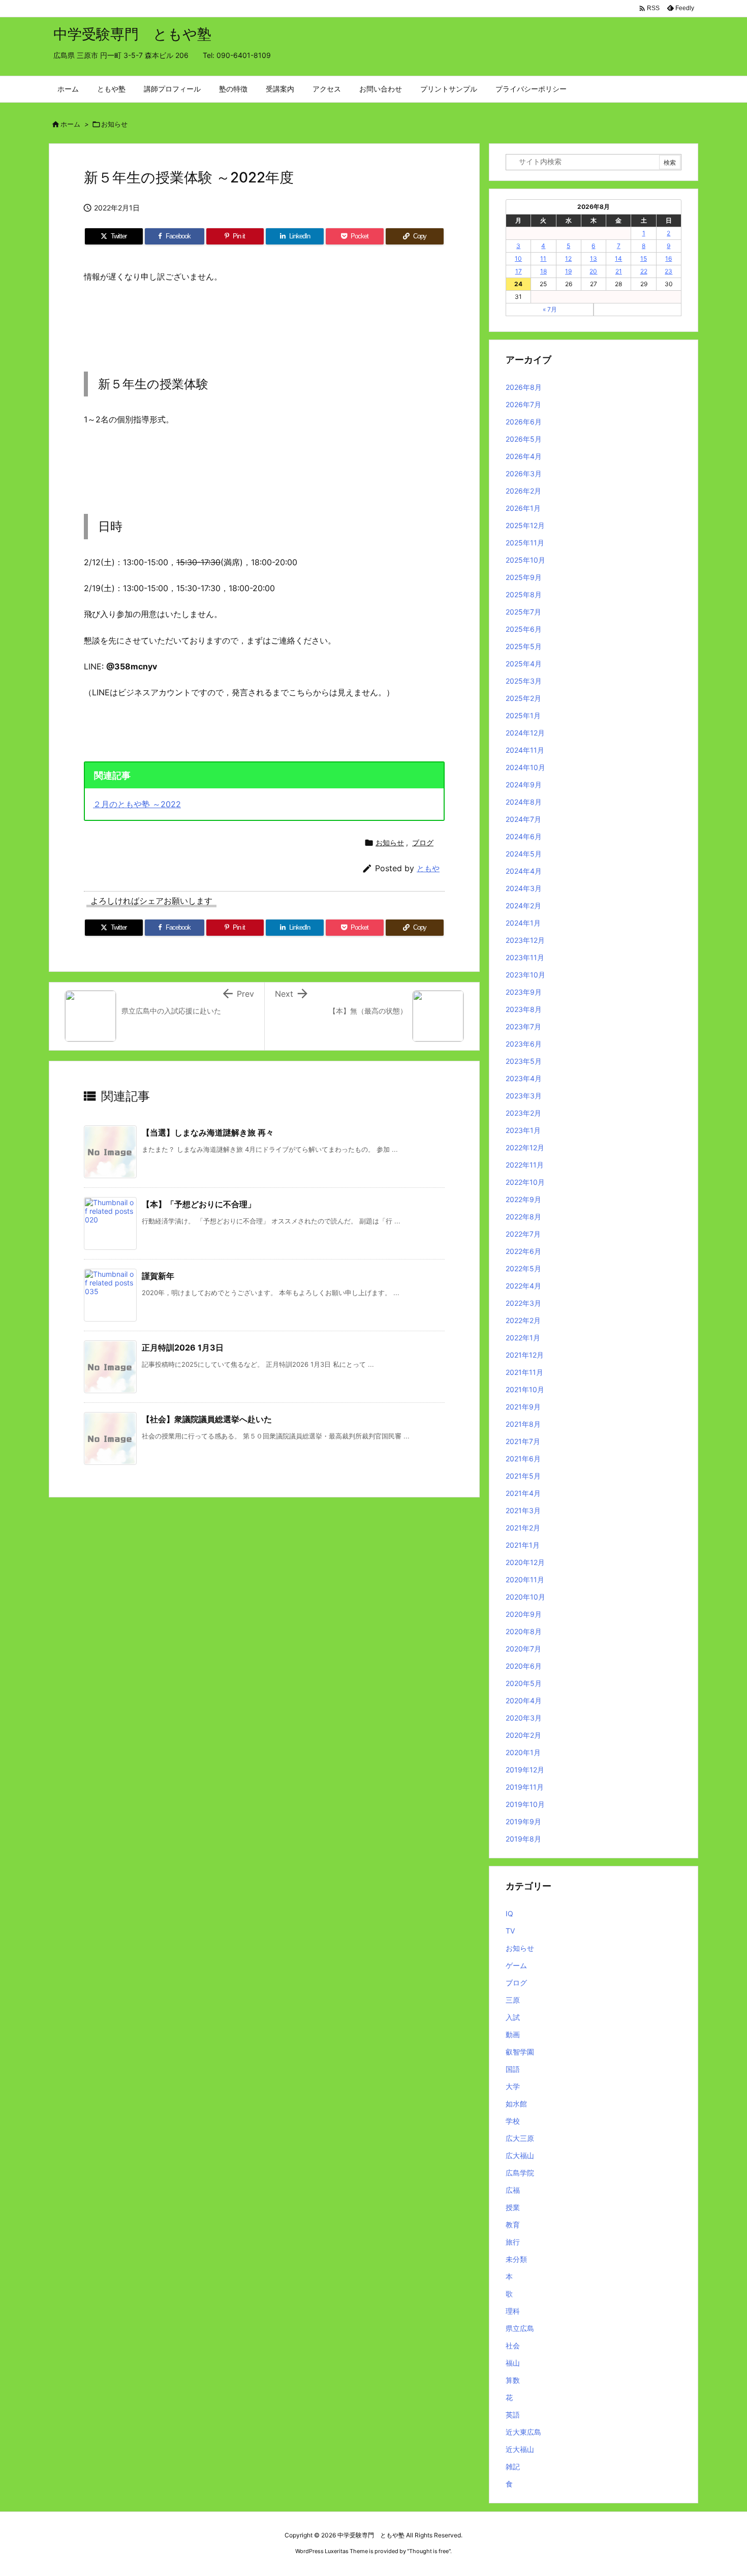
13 (594, 258)
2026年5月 (524, 439)
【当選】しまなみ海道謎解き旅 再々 (208, 1132)
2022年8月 (523, 1217)
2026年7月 (523, 404)
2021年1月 (523, 1545)
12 (568, 258)
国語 (513, 2069)
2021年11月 (524, 1372)
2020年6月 (524, 1666)
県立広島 (520, 2328)
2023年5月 (524, 1061)
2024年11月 (525, 750)
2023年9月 (524, 992)
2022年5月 (523, 1268)
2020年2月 (523, 1735)
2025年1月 (523, 715)
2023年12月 (525, 940)
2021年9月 (523, 1407)
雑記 (513, 2466)
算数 (513, 2380)
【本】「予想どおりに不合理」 (199, 1204)
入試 (513, 2017)
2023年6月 (524, 1044)
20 (593, 271)
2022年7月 (523, 1234)
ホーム (70, 124)
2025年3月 (524, 681)
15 (644, 258)
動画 (513, 2034)
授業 (513, 2207)
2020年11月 (525, 1580)
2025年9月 (524, 577)
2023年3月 (524, 1096)
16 (668, 258)
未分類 (516, 2259)
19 (568, 271)
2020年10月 (525, 1597)
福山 (513, 2363)
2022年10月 (525, 1182)
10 (518, 258)
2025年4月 (524, 664)
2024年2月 (523, 906)
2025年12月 (525, 525)
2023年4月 (524, 1078)
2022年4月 (523, 1286)
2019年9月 (523, 1821)
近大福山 (520, 2449)
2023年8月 (524, 1009)
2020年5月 (524, 1683)
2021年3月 (523, 1510)
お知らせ (114, 124)
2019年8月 (523, 1839)
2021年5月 (523, 1476)
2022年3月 (523, 1303)
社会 (513, 2345)
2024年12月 (525, 733)
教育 (513, 2225)
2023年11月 (525, 957)
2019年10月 (525, 1804)
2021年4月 (523, 1493)
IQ (509, 1913)
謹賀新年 (158, 1276)
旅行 (513, 2242)
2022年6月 (523, 1251)
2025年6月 (524, 629)
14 (618, 258)
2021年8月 (523, 1424)
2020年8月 (524, 1631)
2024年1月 (523, 923)
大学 (513, 2086)
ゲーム (516, 1965)
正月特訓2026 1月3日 (183, 1347)
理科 (513, 2311)
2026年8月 (524, 387)
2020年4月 (524, 1700)
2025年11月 (525, 543)
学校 (513, 2121)
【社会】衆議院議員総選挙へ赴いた (207, 1419)
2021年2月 (523, 1528)
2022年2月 (523, 1320)
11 (543, 258)
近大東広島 (523, 2432)
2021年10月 (525, 1389)
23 (668, 271)
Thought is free (429, 2551)
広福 (513, 2190)
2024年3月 (524, 888)
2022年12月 (525, 1147)
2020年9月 (524, 1614)
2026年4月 (524, 456)
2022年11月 (525, 1165)
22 (644, 271)
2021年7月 (523, 1441)
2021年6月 (523, 1459)
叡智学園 (520, 2052)
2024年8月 (524, 802)
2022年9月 (523, 1199)
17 (519, 271)
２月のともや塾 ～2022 (137, 804)
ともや (428, 868)
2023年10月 (525, 975)
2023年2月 (523, 1113)
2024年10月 (525, 767)
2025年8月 (524, 594)
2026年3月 (524, 473)
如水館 (516, 2104)
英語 (513, 2415)
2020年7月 (523, 1649)
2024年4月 (524, 871)
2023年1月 (523, 1130)
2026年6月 (524, 422)
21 (619, 271)
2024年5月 (524, 854)
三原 (513, 2000)
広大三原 (520, 2138)
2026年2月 (523, 491)
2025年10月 (525, 560)
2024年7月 (523, 819)
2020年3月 (524, 1718)
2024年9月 (524, 785)
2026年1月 (523, 508)
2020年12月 (525, 1562)
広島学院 (520, 2173)
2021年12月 (525, 1355)
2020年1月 (523, 1752)
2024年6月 (524, 836)
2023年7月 (523, 1026)
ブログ (423, 842)
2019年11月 (525, 1787)
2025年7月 (523, 612)
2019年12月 (525, 1770)
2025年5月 (524, 646)
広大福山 (520, 2155)
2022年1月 (523, 1338)
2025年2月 (523, 698)
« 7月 (550, 309)
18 (543, 271)
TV (510, 1931)
